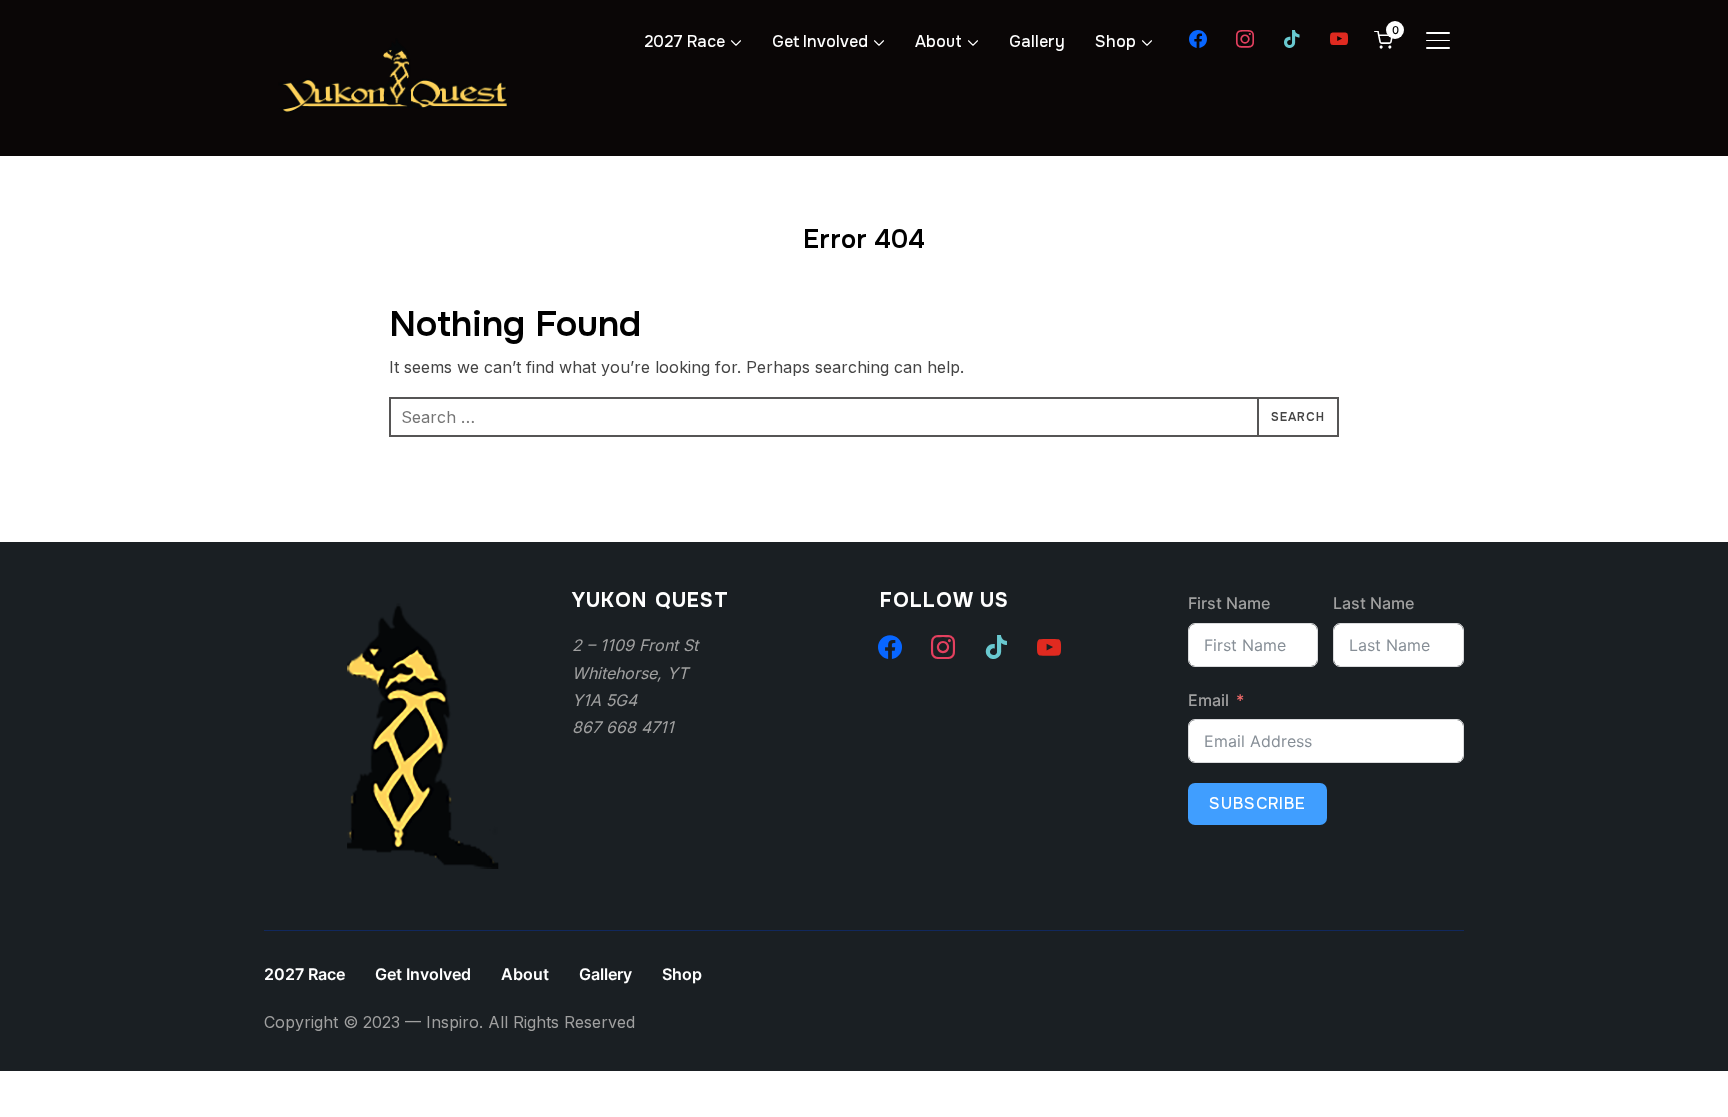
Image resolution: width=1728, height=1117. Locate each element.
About (938, 41)
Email (1208, 700)
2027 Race (684, 41)
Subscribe (1257, 803)
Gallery (1037, 41)
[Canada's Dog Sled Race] (414, 603)
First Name (1229, 603)
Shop (1115, 41)
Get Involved (820, 41)
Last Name (1373, 603)
